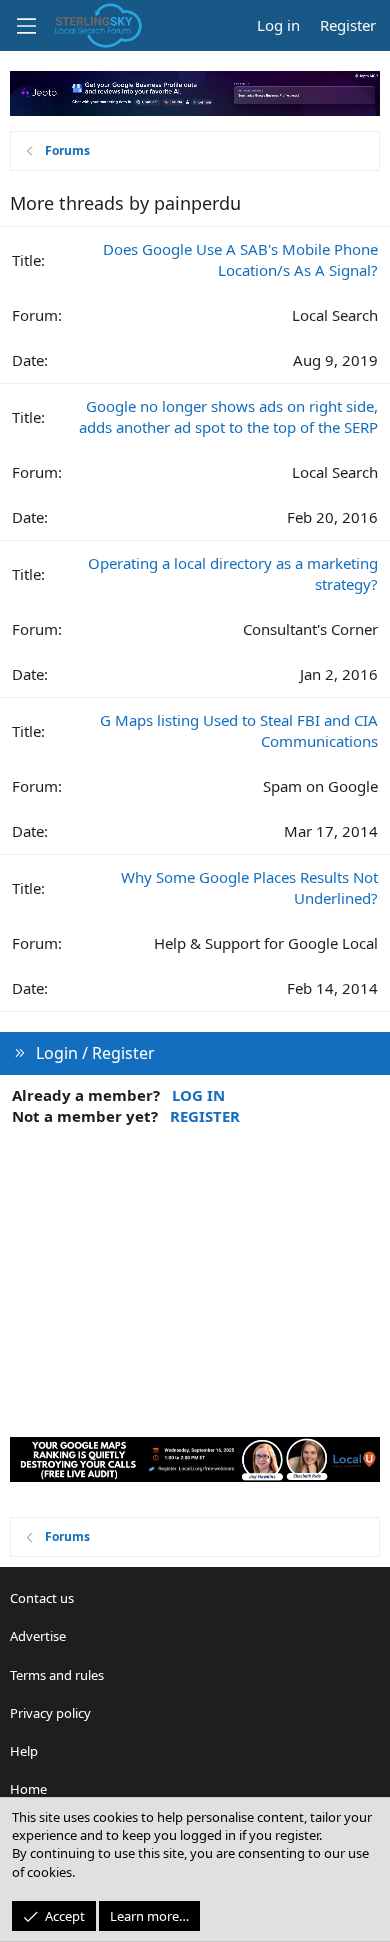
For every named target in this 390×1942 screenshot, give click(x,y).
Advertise (38, 1636)
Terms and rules (57, 1675)
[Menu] (26, 26)
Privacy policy (50, 1713)
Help (24, 1751)
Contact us (42, 1598)
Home (28, 1789)
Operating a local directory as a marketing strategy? (233, 573)
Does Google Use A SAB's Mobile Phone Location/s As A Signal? (240, 259)
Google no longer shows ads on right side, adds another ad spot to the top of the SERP (228, 416)
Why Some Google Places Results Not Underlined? (249, 887)
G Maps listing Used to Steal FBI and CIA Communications (239, 730)
